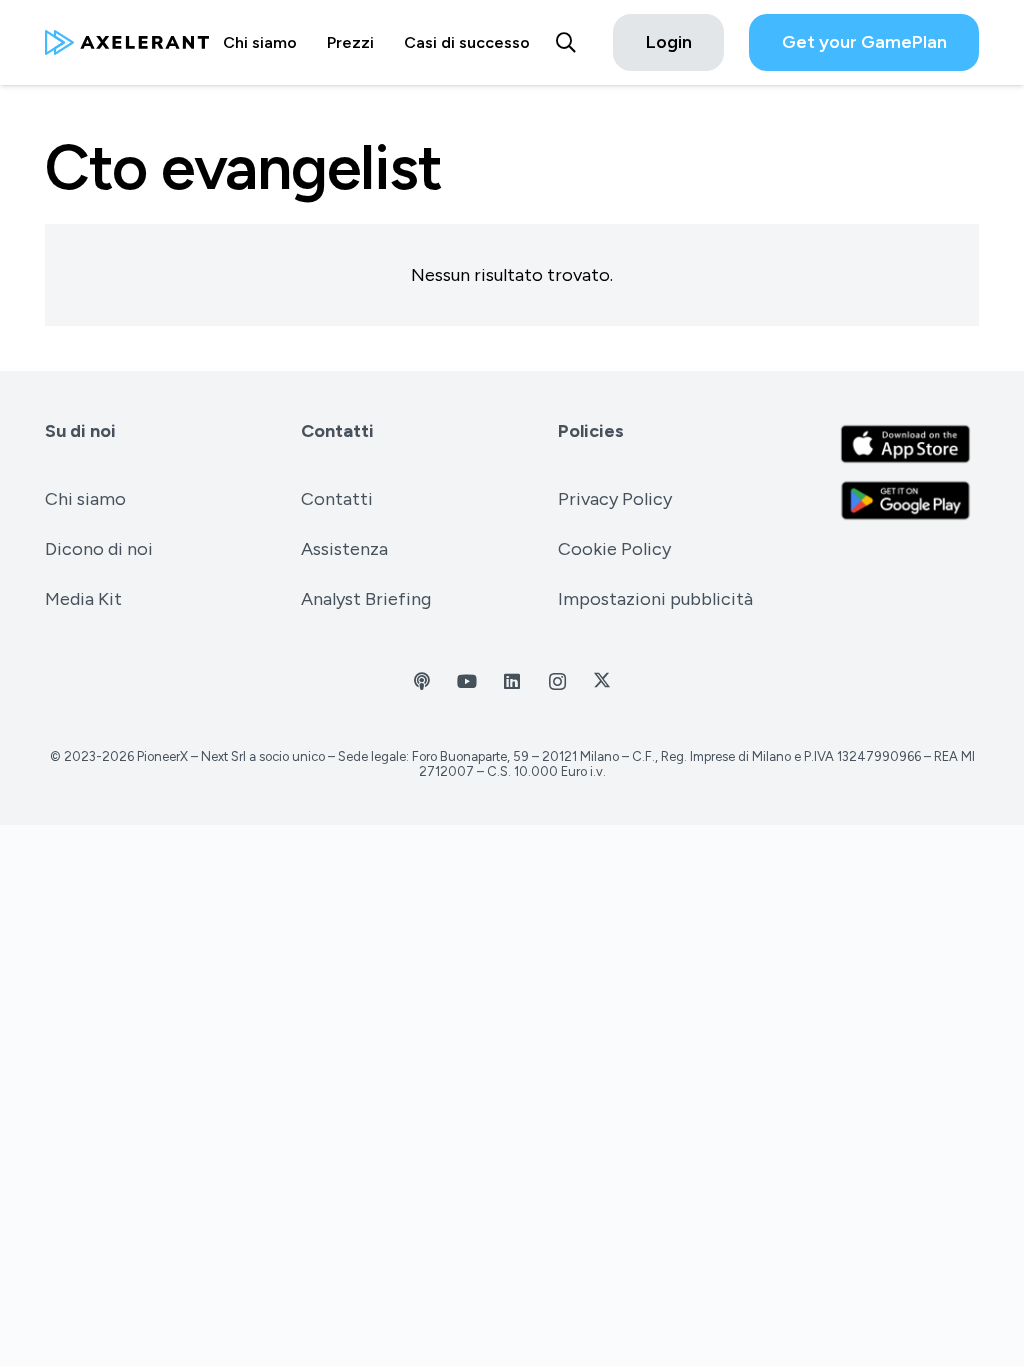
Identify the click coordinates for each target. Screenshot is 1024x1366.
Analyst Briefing (366, 599)
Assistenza (344, 549)
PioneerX (162, 756)
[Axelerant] (127, 42)
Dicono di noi (99, 549)
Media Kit (83, 599)
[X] (602, 681)
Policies (591, 431)
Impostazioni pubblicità (655, 599)
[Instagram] (557, 681)
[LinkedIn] (512, 681)
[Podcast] (422, 681)
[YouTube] (467, 681)
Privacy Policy (615, 499)
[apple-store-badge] (905, 444)
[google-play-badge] (905, 500)
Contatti (337, 431)
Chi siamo (85, 499)
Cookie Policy (614, 549)
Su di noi (80, 431)
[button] (566, 43)
